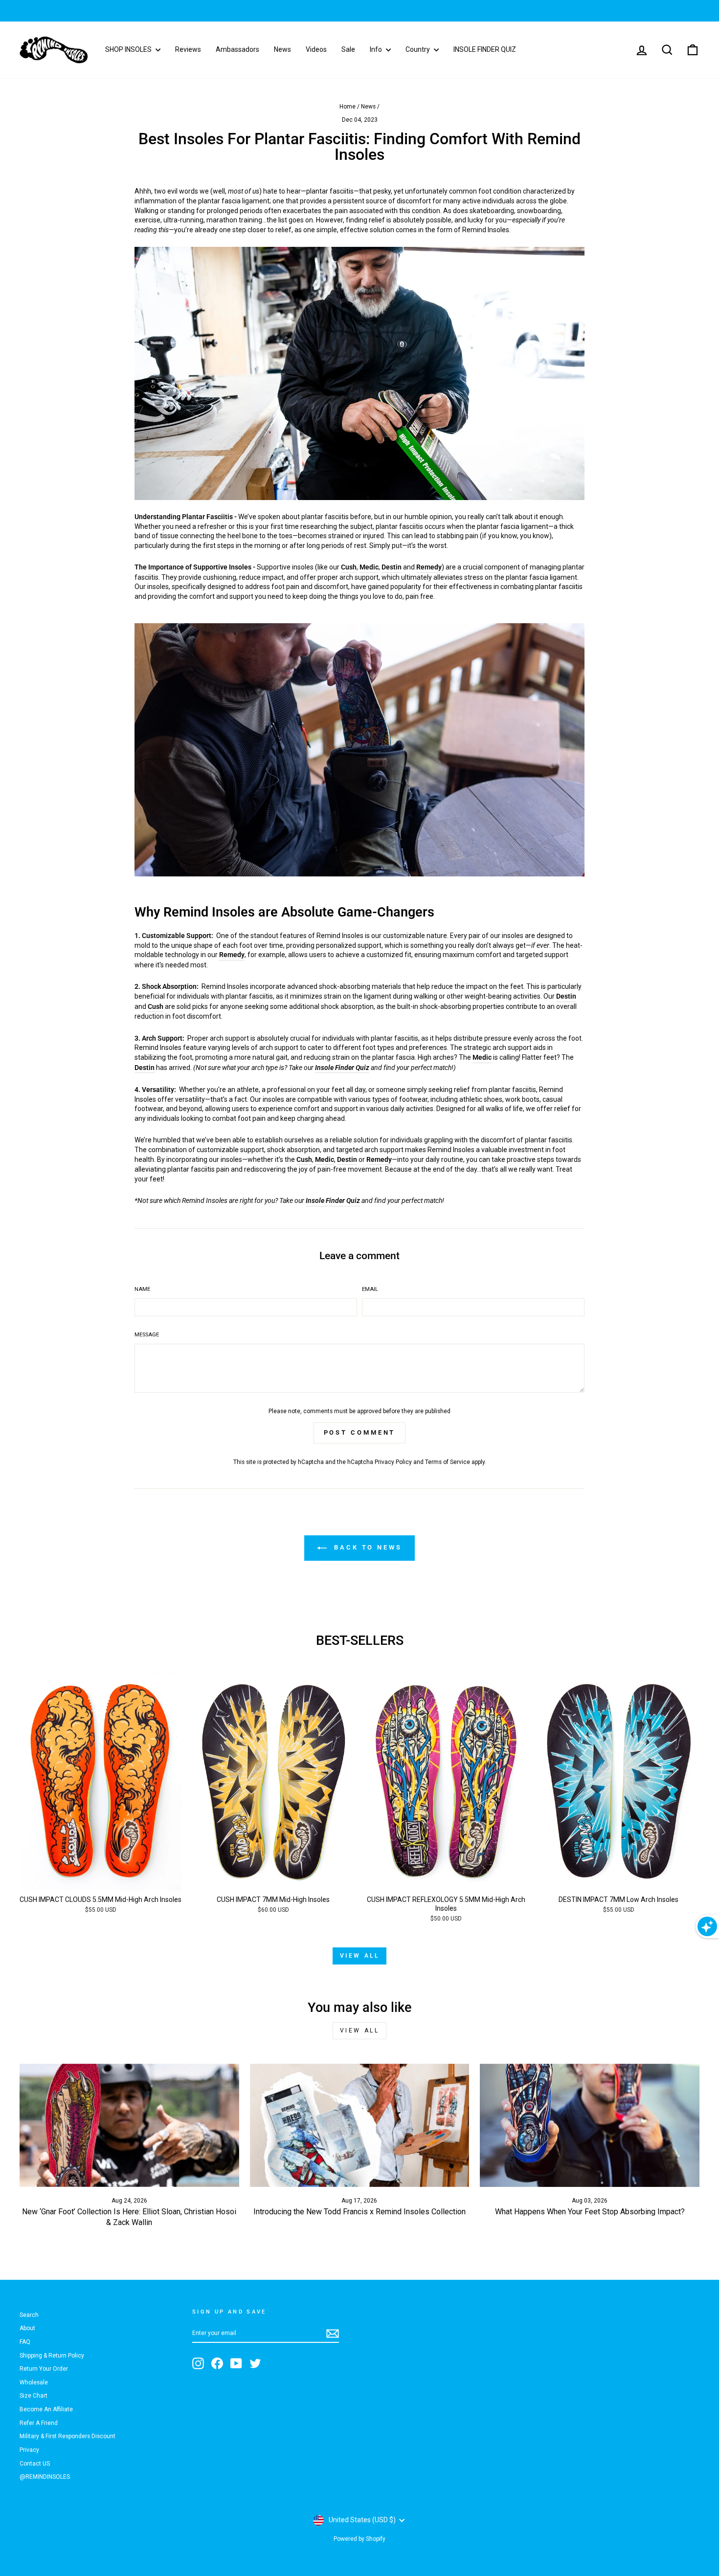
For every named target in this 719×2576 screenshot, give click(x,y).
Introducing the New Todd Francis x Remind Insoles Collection (359, 2212)
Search (29, 2315)
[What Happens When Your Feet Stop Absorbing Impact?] (590, 2125)
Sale (348, 49)
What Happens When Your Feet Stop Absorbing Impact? (590, 2212)
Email (370, 1289)
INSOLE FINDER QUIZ (485, 49)
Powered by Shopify (359, 2539)
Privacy (29, 2450)
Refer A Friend (39, 2423)
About (27, 2328)
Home (348, 107)
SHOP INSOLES (129, 49)
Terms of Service (448, 1462)
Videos (316, 49)
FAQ (25, 2342)
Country (418, 49)
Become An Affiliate (46, 2409)
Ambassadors (237, 49)
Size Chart (34, 2396)
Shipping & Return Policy (52, 2356)
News (282, 49)
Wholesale (34, 2382)
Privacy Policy (393, 1462)
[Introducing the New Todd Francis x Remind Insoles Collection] (360, 2125)
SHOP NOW (421, 11)
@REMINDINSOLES (45, 2477)
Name (142, 1289)
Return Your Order (44, 2369)
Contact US (35, 2464)
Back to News (366, 1547)
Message (147, 1335)
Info (377, 49)
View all (360, 1956)
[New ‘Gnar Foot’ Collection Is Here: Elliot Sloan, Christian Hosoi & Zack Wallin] (129, 2125)
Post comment (360, 1432)
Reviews (188, 49)
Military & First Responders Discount (67, 2436)
